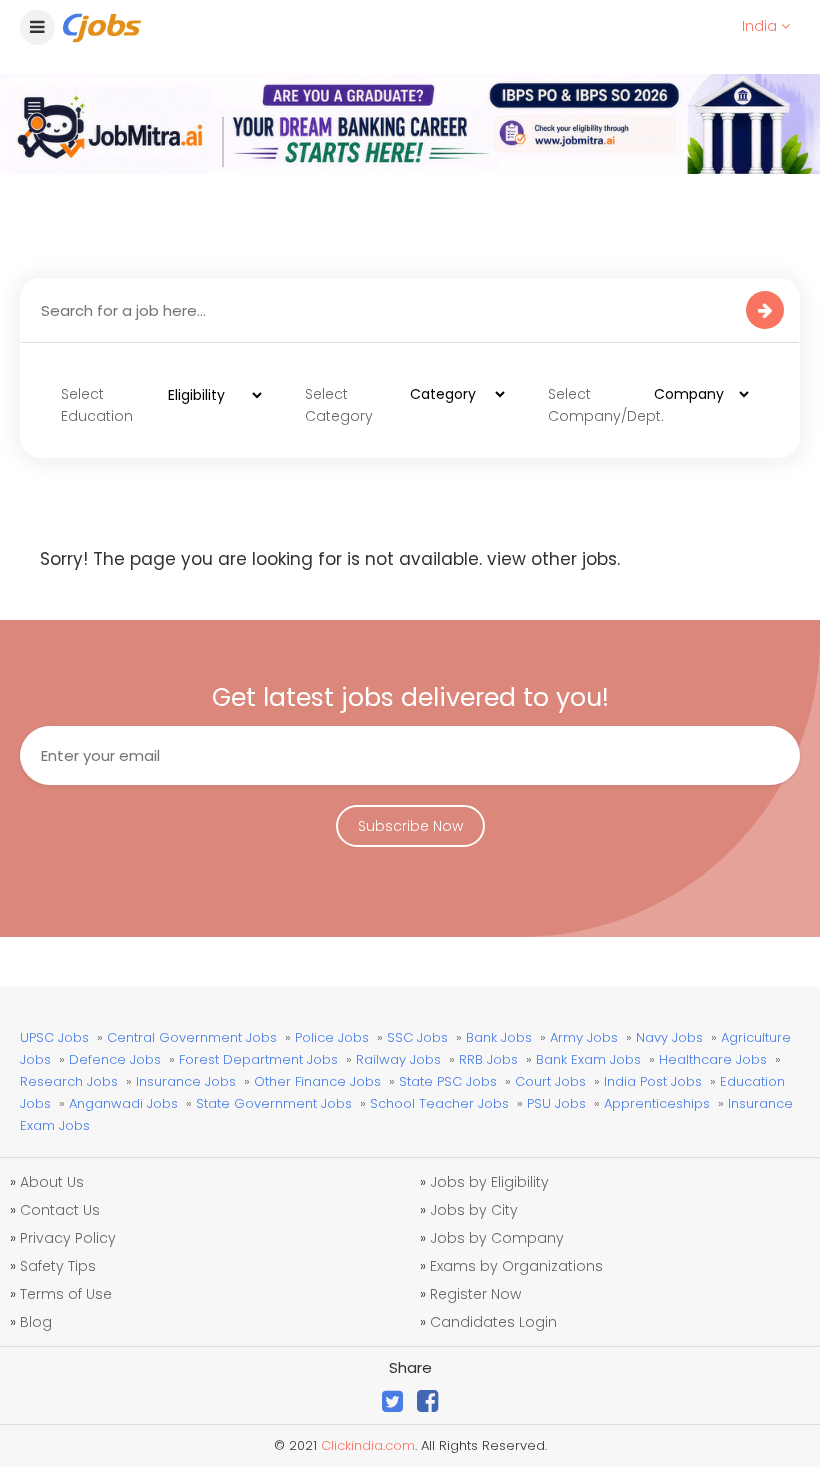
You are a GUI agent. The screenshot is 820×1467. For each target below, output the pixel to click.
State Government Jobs (274, 1103)
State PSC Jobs (448, 1081)
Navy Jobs (669, 1037)
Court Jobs (550, 1081)
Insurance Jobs (186, 1081)
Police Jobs (332, 1037)
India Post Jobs (653, 1081)
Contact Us (60, 1210)
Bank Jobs (499, 1037)
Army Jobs (584, 1037)
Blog (36, 1322)
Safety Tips (58, 1266)
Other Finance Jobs (317, 1081)
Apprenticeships (657, 1103)
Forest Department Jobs (258, 1059)
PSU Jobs (556, 1103)
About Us (52, 1182)
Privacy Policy (68, 1238)
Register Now (475, 1294)
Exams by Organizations (516, 1266)
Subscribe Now (410, 826)
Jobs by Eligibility (489, 1182)
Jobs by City (474, 1210)
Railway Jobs (398, 1059)
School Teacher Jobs (439, 1103)
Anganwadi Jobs (123, 1103)
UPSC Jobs (54, 1037)
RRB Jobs (488, 1059)
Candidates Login (493, 1322)
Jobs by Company (497, 1238)
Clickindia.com (368, 1445)
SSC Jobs (417, 1037)
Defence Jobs (115, 1059)
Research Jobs (69, 1081)
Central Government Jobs (192, 1037)
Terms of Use (66, 1294)
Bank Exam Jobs (588, 1059)
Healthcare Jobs (713, 1059)
